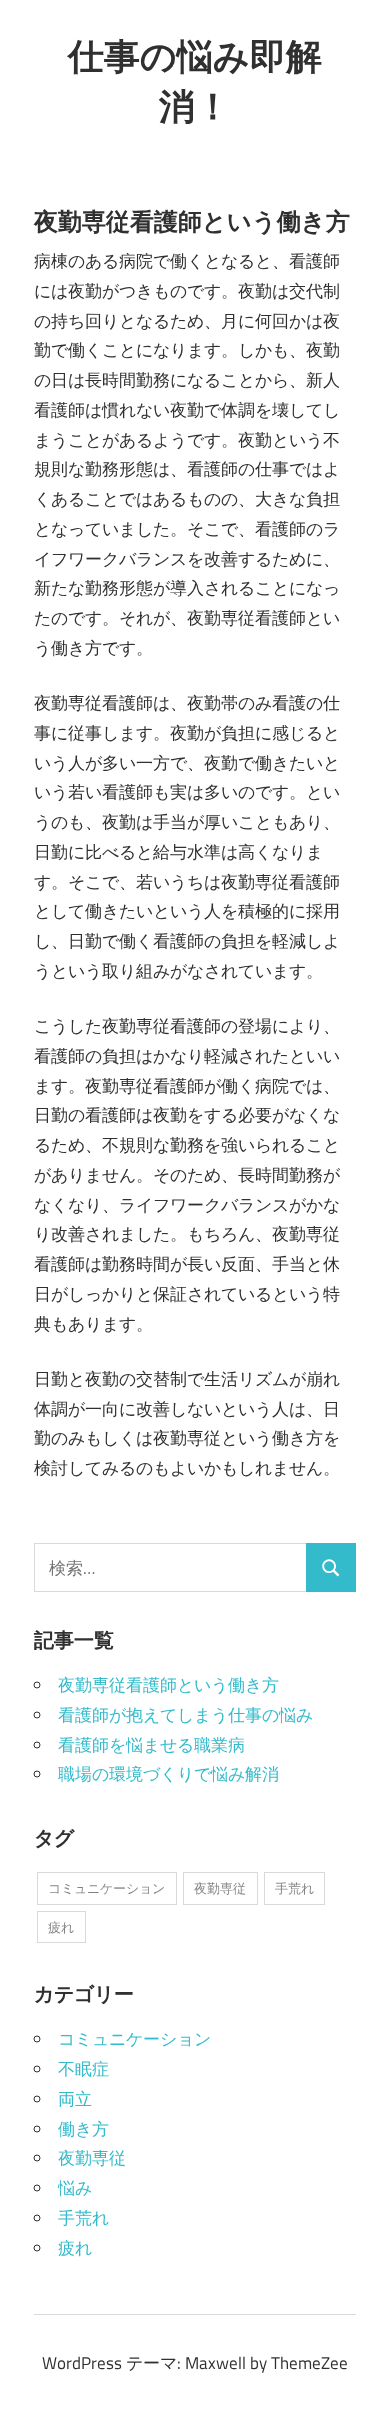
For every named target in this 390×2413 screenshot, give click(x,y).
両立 (75, 2099)
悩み (75, 2188)
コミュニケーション (106, 1888)
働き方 (83, 2129)
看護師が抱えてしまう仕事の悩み (185, 1715)
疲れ (61, 1927)
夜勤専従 (220, 1888)
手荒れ (294, 1888)
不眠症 (83, 2069)
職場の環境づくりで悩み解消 (168, 1774)
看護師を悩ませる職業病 (151, 1745)
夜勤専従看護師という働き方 (168, 1685)
